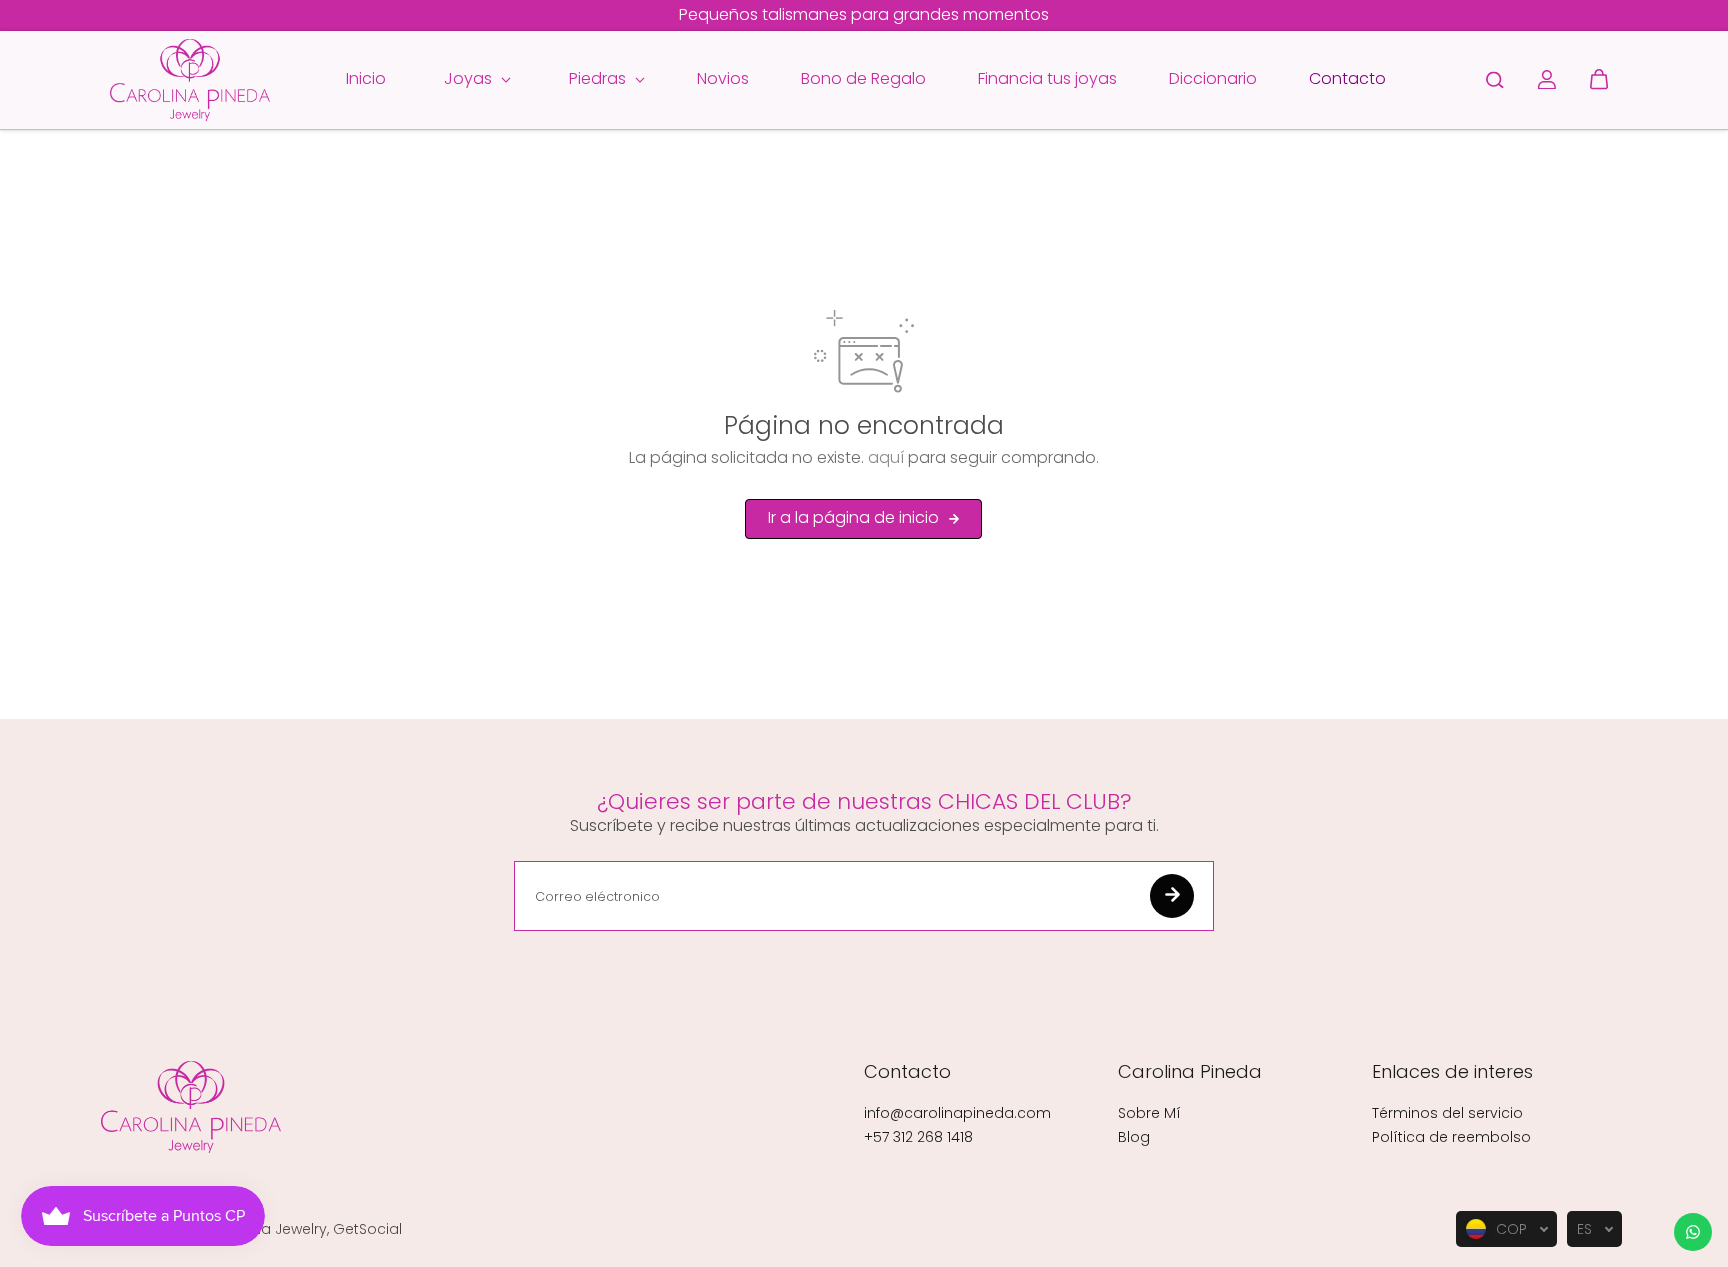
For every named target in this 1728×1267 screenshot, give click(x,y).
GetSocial (367, 1229)
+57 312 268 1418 (918, 1137)
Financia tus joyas (1047, 78)
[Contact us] (1693, 1232)
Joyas (470, 78)
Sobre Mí (1149, 1113)
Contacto (1347, 78)
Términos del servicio (1447, 1113)
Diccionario (1213, 78)
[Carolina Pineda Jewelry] (190, 80)
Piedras (599, 78)
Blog (1134, 1137)
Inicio (366, 78)
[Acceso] (1547, 80)
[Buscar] (1495, 80)
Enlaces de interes (1452, 1072)
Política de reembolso (1451, 1137)
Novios (723, 78)
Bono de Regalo (863, 78)
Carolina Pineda (1190, 1072)
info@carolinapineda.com (957, 1113)
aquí (886, 457)
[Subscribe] (1172, 896)
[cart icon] (1599, 80)
